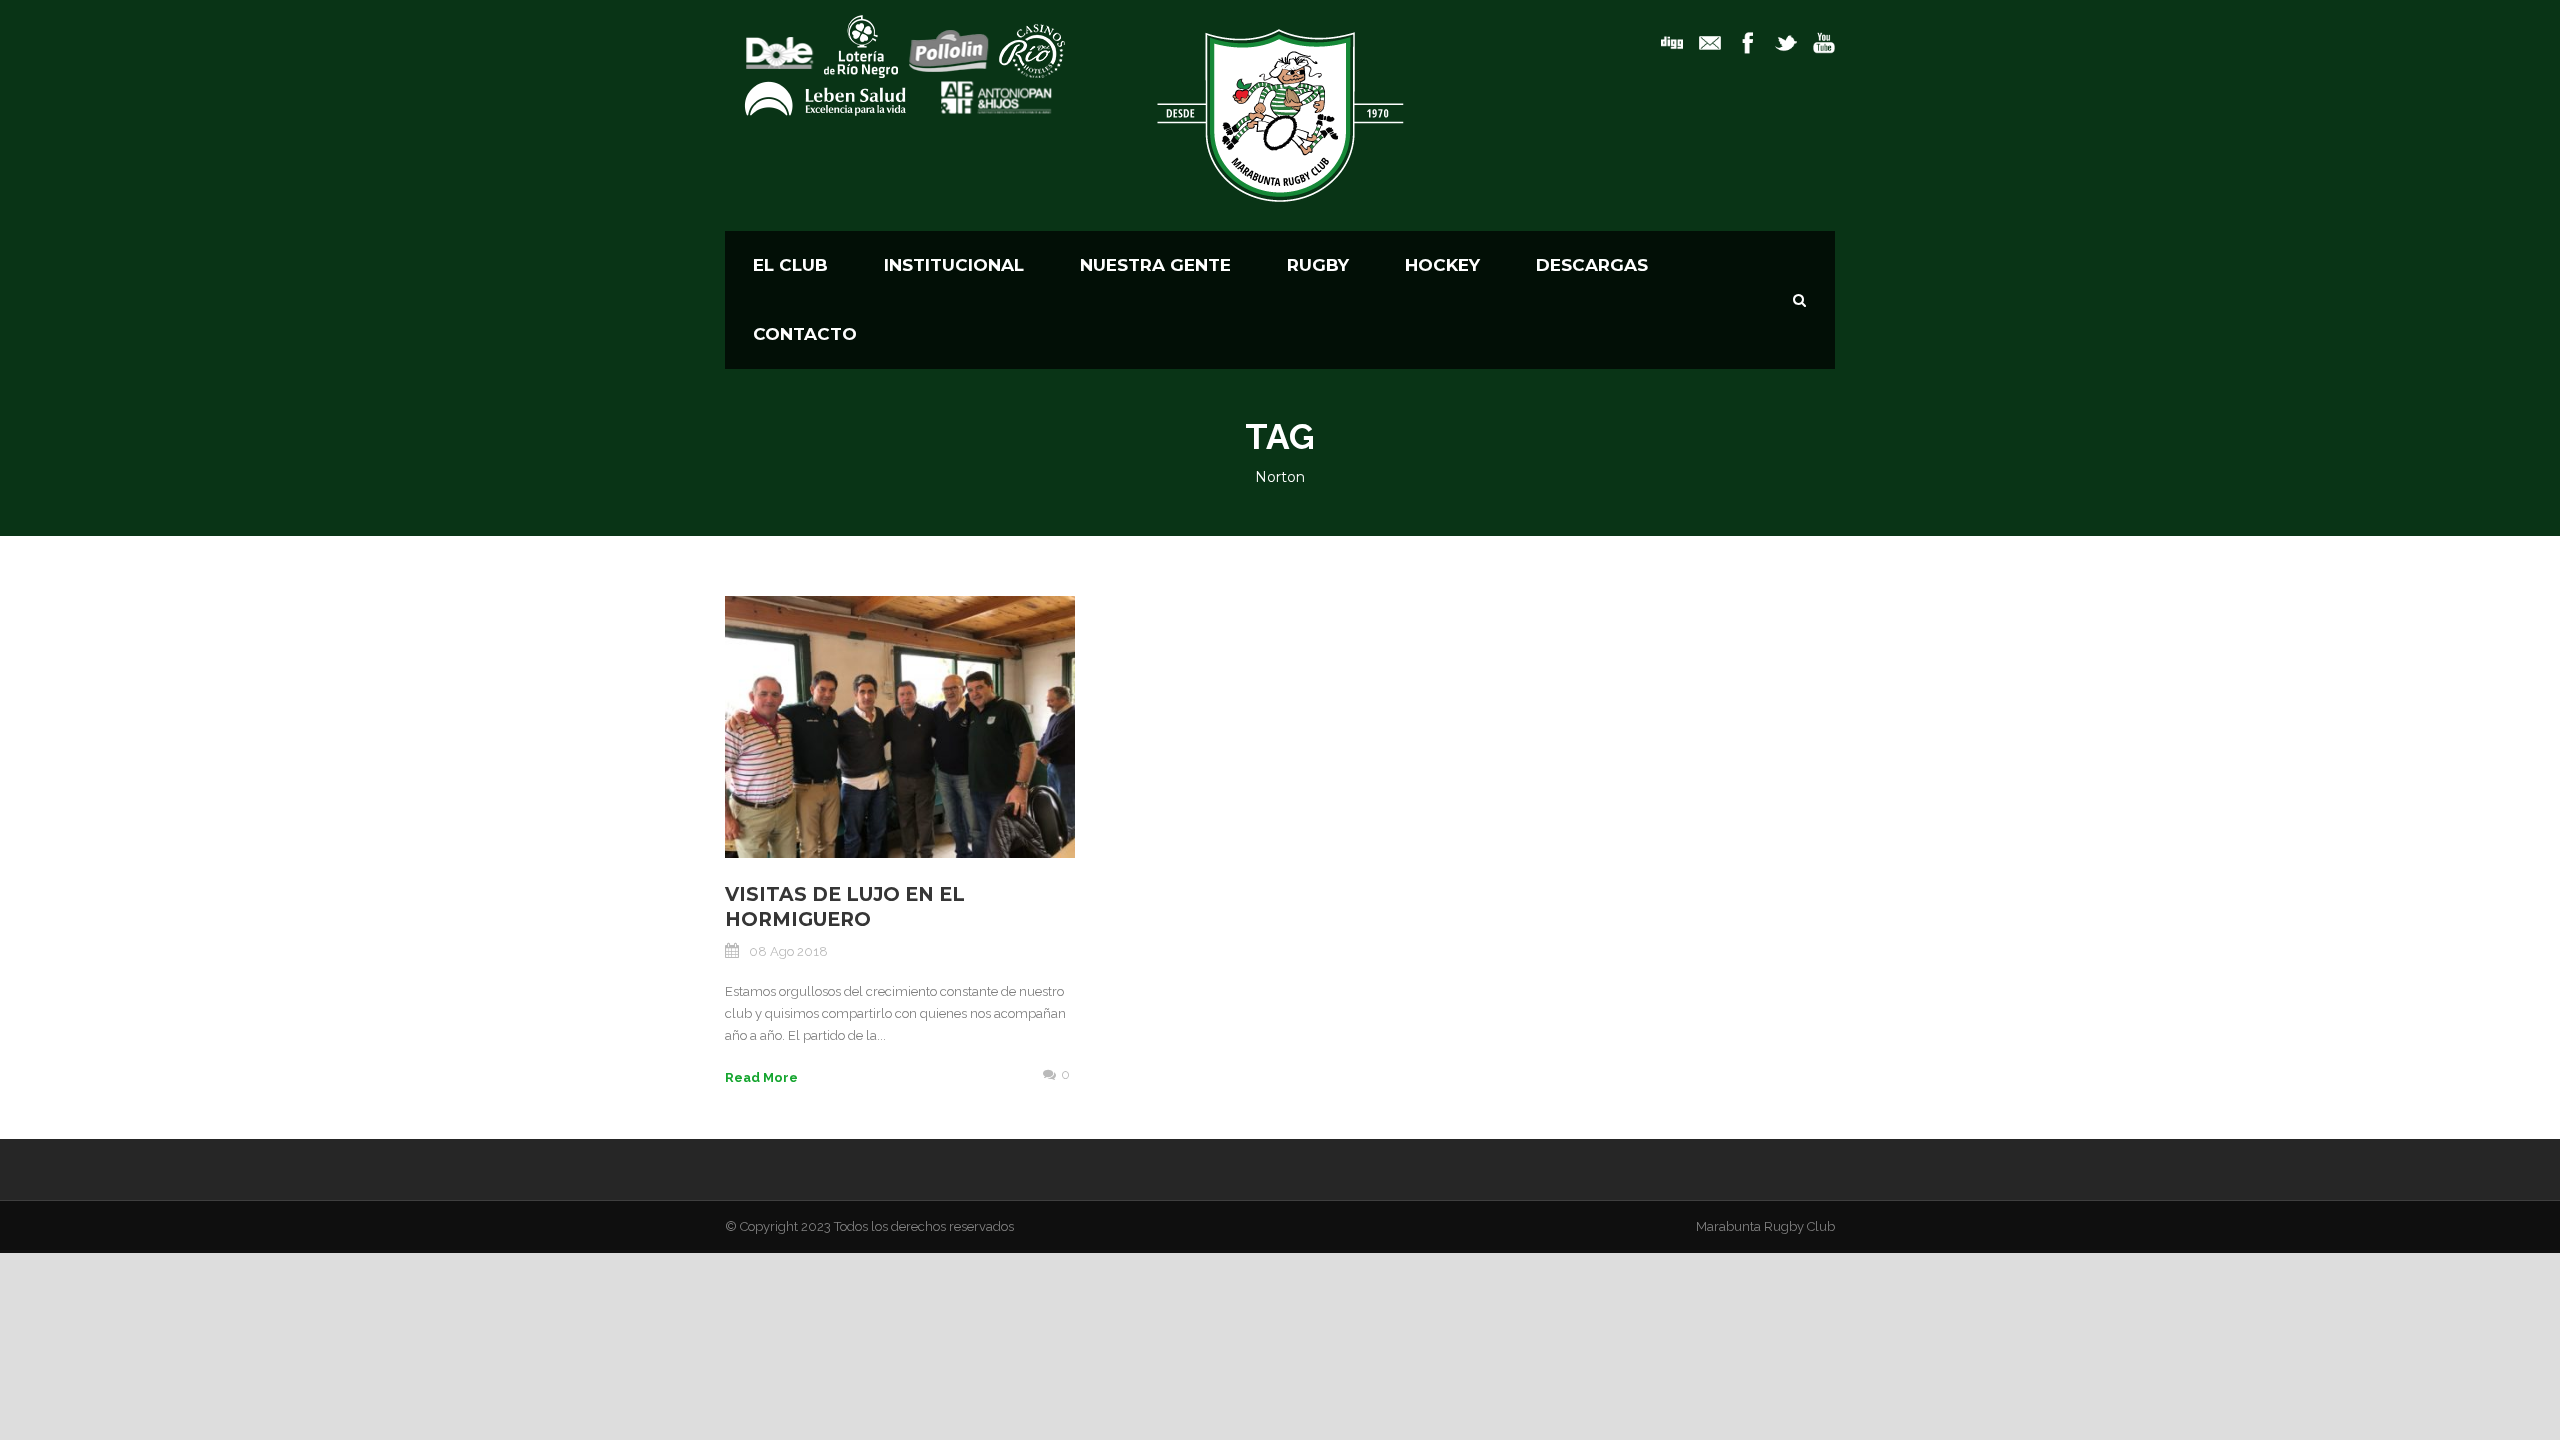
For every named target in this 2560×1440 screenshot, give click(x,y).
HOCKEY (1442, 265)
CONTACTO (805, 334)
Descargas (1592, 265)
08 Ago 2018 (788, 951)
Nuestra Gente (1155, 265)
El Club (790, 265)
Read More (761, 1077)
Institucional (954, 265)
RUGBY (1318, 265)
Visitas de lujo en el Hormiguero (845, 907)
